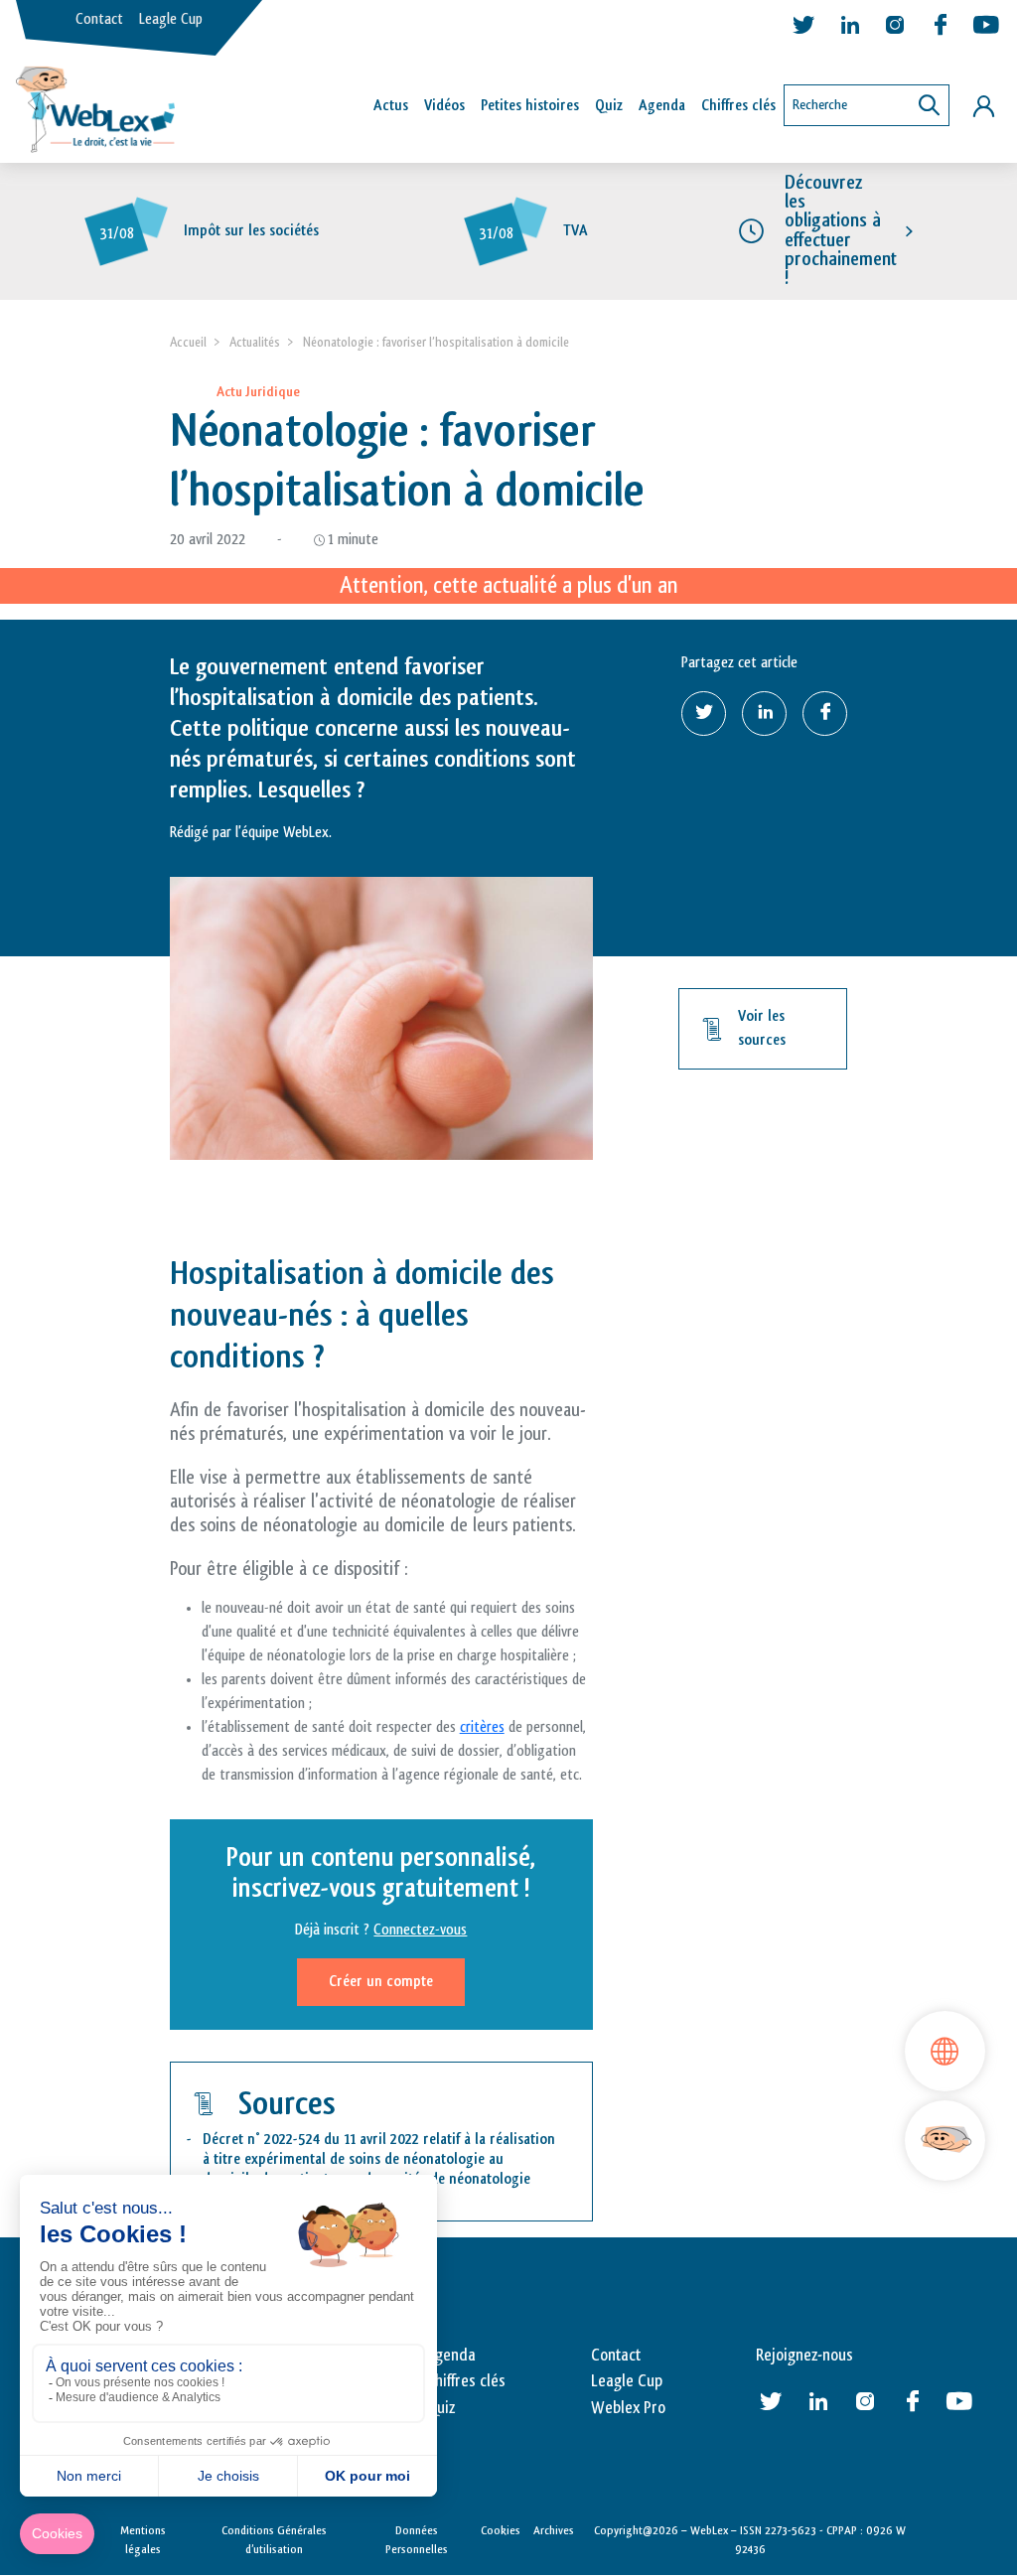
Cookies (501, 2530)
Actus (391, 106)
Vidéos (444, 106)
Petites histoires (530, 106)
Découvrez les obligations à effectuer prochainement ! (841, 230)
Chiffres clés (738, 106)
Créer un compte (381, 1982)
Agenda (662, 106)
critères (482, 1727)
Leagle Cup (171, 19)
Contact (99, 19)
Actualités (255, 342)
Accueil (188, 342)
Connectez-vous (420, 1930)
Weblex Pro (628, 2408)
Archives (554, 2530)
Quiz (609, 106)
